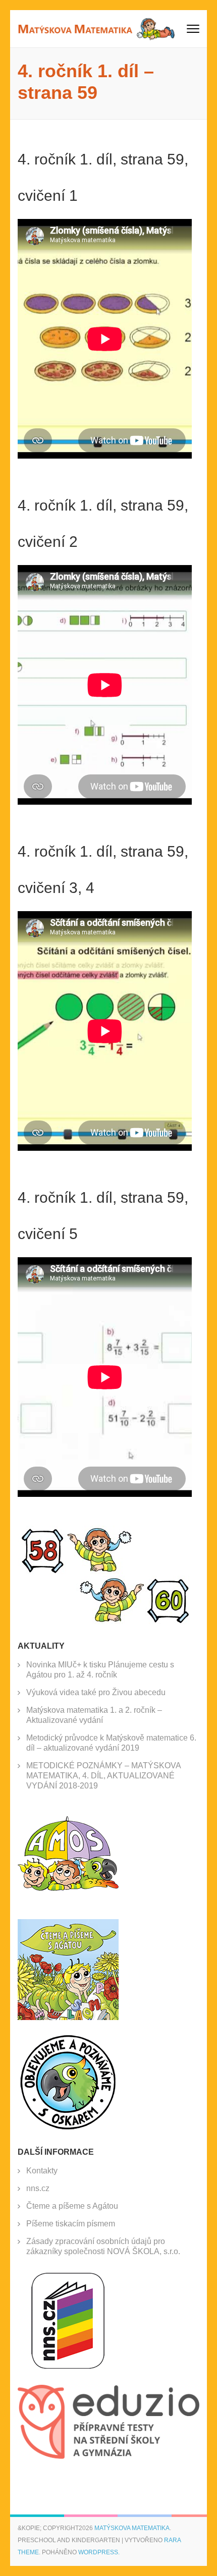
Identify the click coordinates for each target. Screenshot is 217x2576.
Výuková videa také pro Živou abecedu (96, 1692)
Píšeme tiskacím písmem (71, 2224)
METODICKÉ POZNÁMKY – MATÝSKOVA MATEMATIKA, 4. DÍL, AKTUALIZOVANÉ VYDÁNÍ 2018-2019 (103, 1776)
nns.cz (38, 2188)
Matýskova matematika (132, 2528)
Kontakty (42, 2171)
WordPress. (99, 2552)
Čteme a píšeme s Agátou (72, 2206)
